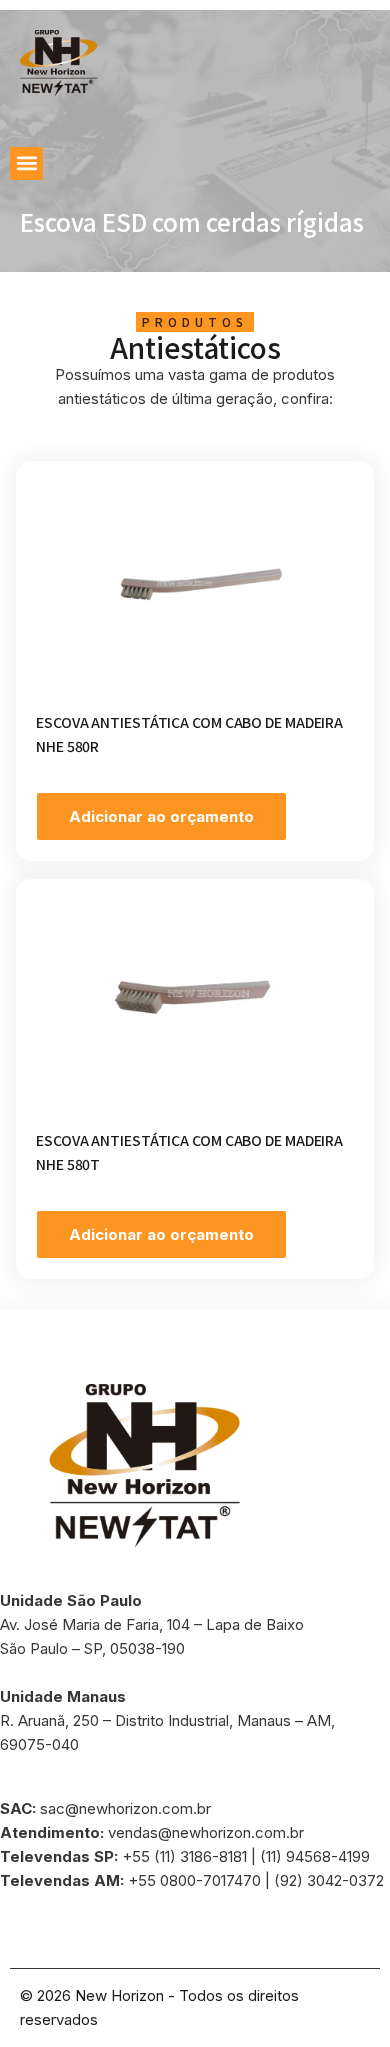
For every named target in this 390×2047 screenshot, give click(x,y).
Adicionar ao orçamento (161, 816)
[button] (26, 163)
